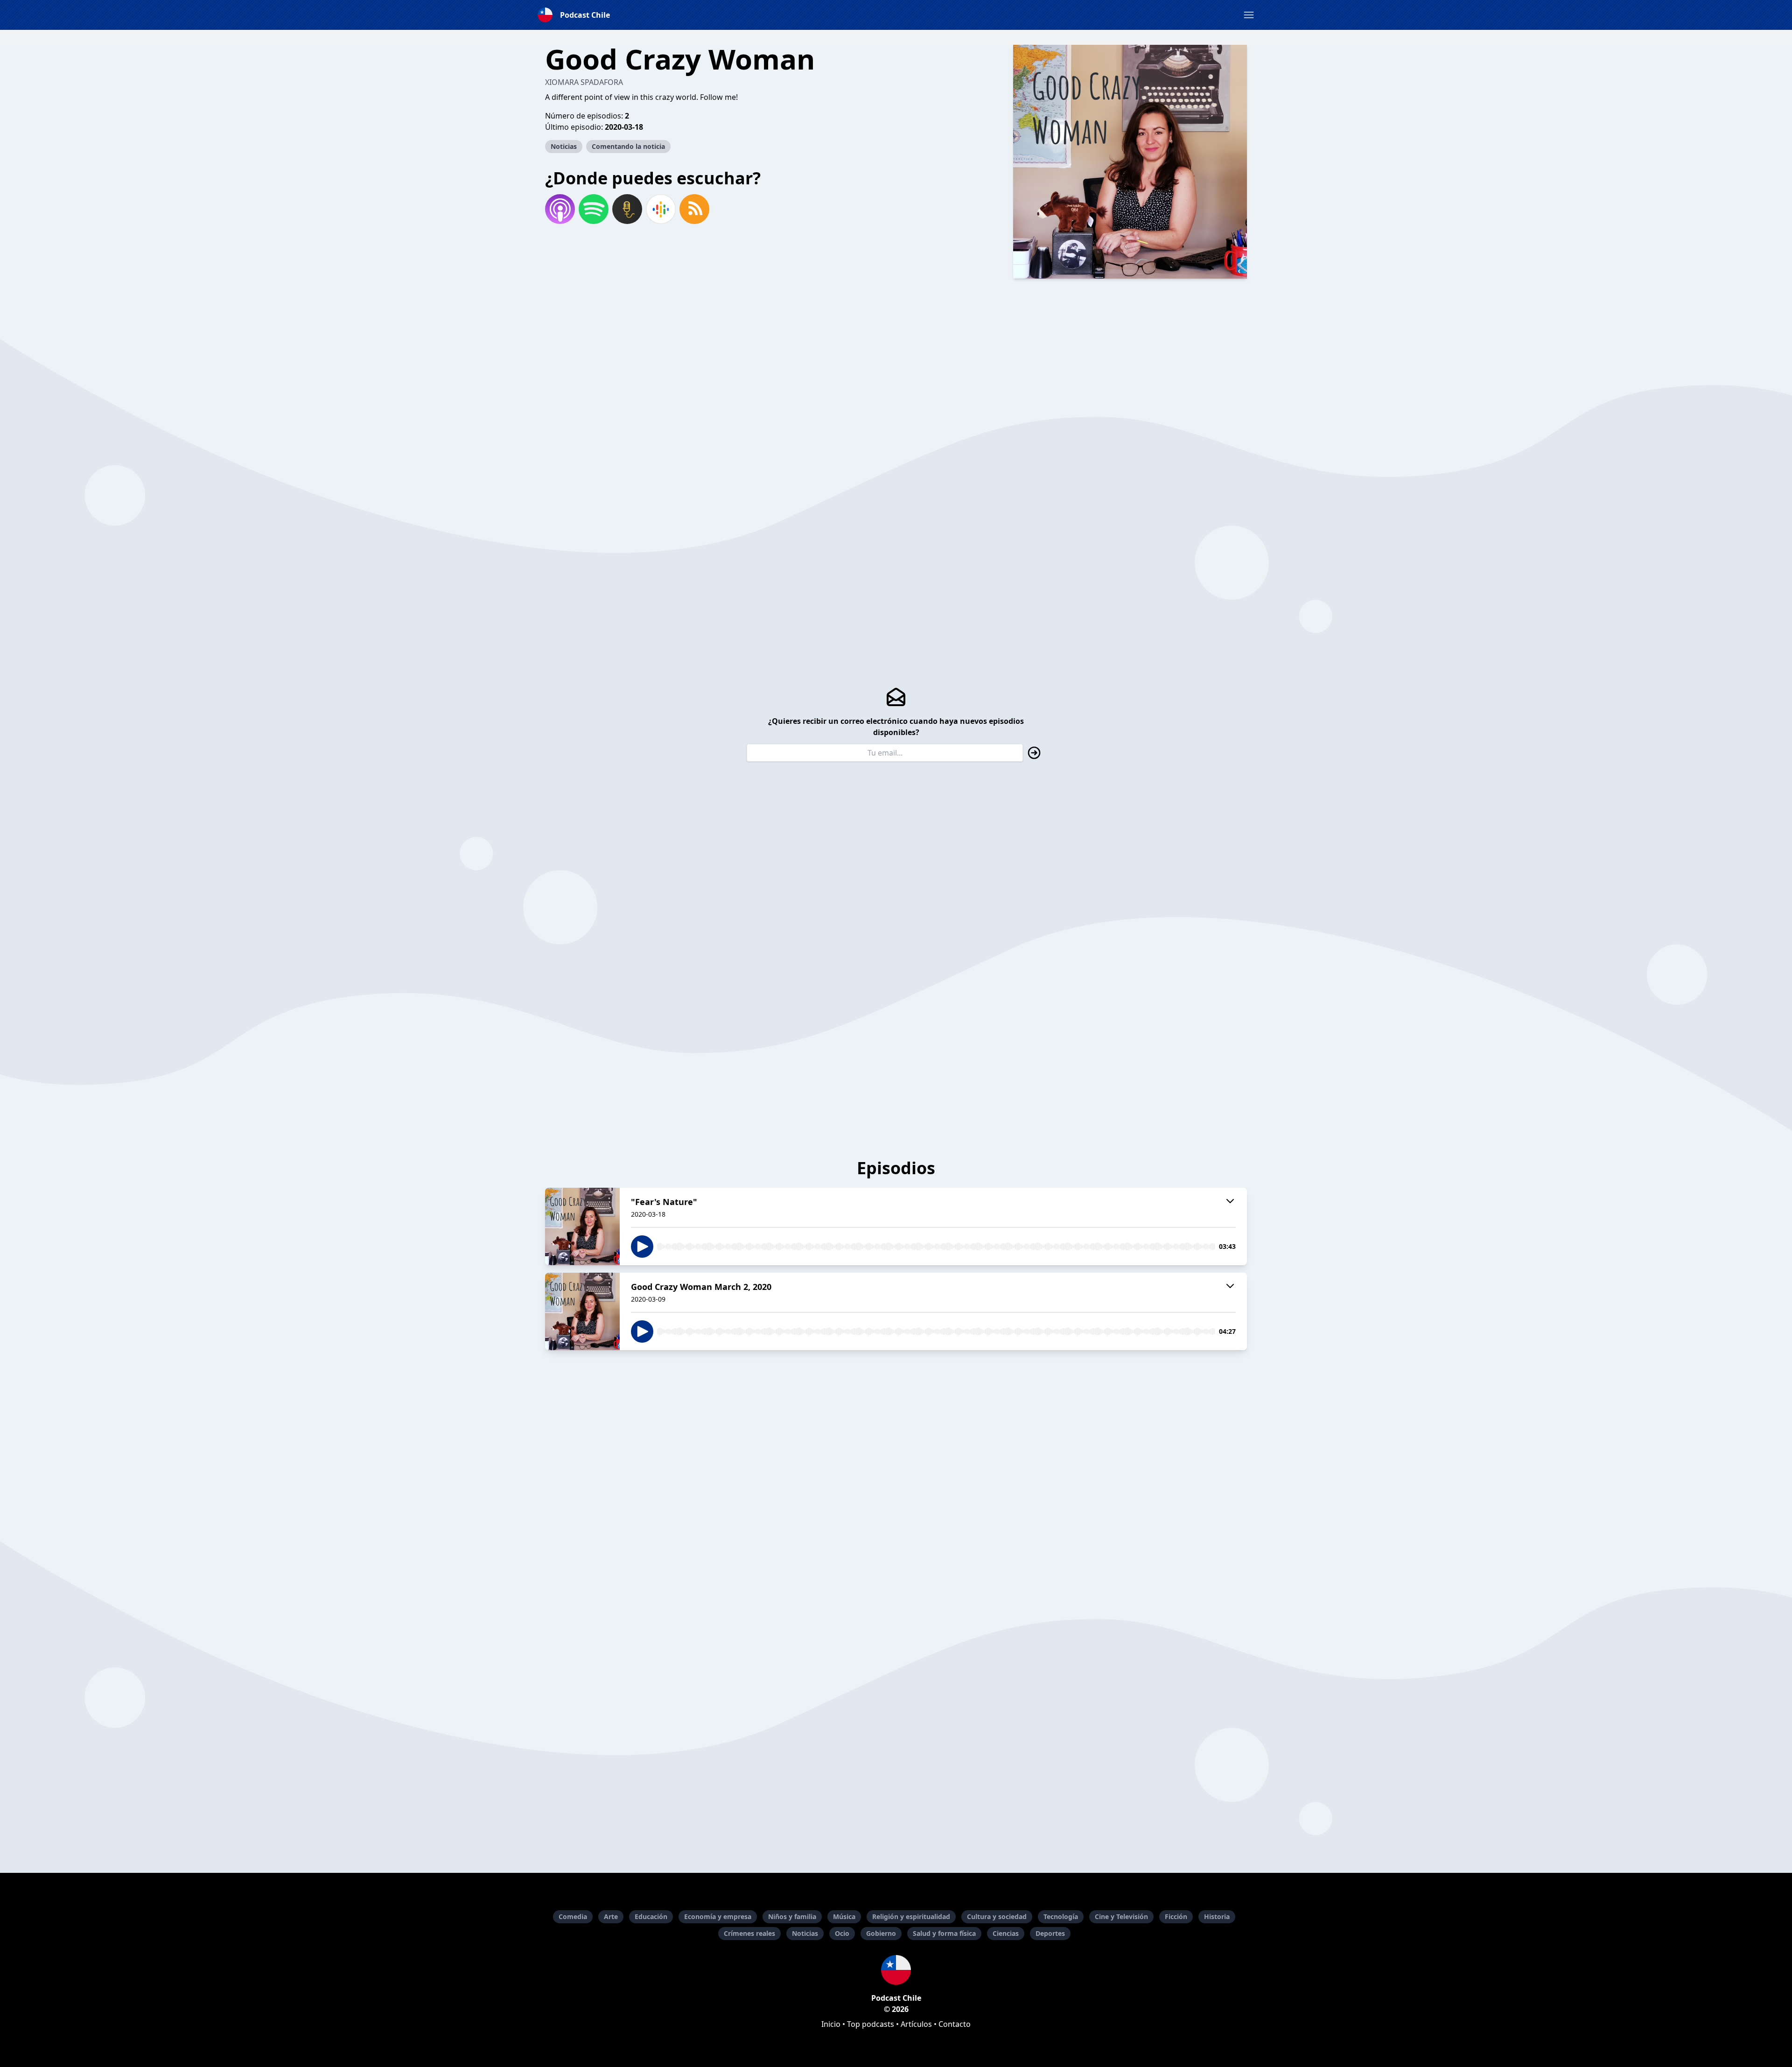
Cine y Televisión (1121, 1916)
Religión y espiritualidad (911, 1916)
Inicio (831, 2024)
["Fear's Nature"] (582, 1226)
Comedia (573, 1916)
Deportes (1050, 1933)
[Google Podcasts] (661, 209)
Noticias (564, 146)
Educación (651, 1916)
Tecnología (1061, 1916)
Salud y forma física (944, 1933)
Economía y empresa (718, 1916)
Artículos (916, 2024)
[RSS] (694, 209)
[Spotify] (594, 209)
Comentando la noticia (628, 146)
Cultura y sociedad (997, 1916)
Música (844, 1916)
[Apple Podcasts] (560, 209)
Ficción (1176, 1916)
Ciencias (1006, 1933)
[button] (1249, 15)
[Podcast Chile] (896, 1970)
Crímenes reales (749, 1933)
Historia (1217, 1916)
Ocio (842, 1933)
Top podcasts (871, 2024)
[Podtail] (627, 209)
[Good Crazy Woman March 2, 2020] (582, 1311)
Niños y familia (792, 1916)
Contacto (955, 2024)
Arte (611, 1916)
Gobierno (881, 1933)
